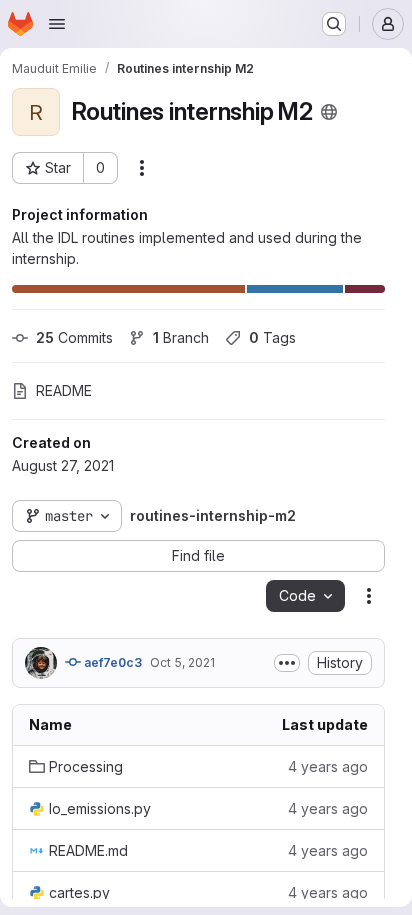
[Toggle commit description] (287, 663)
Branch (181, 337)
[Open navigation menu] (57, 24)
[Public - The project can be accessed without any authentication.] (329, 112)
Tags (272, 337)
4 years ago (328, 766)
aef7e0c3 (111, 662)
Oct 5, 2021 (182, 662)
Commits (74, 337)
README (64, 390)
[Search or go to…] (334, 24)
